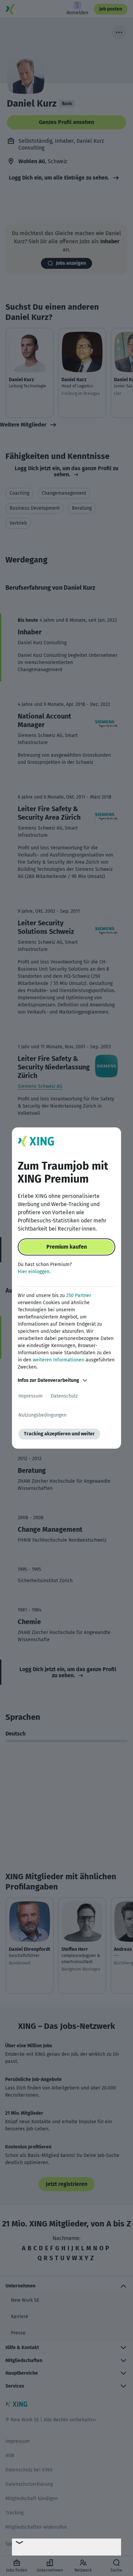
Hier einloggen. (34, 1272)
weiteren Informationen (58, 1360)
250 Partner (79, 1295)
